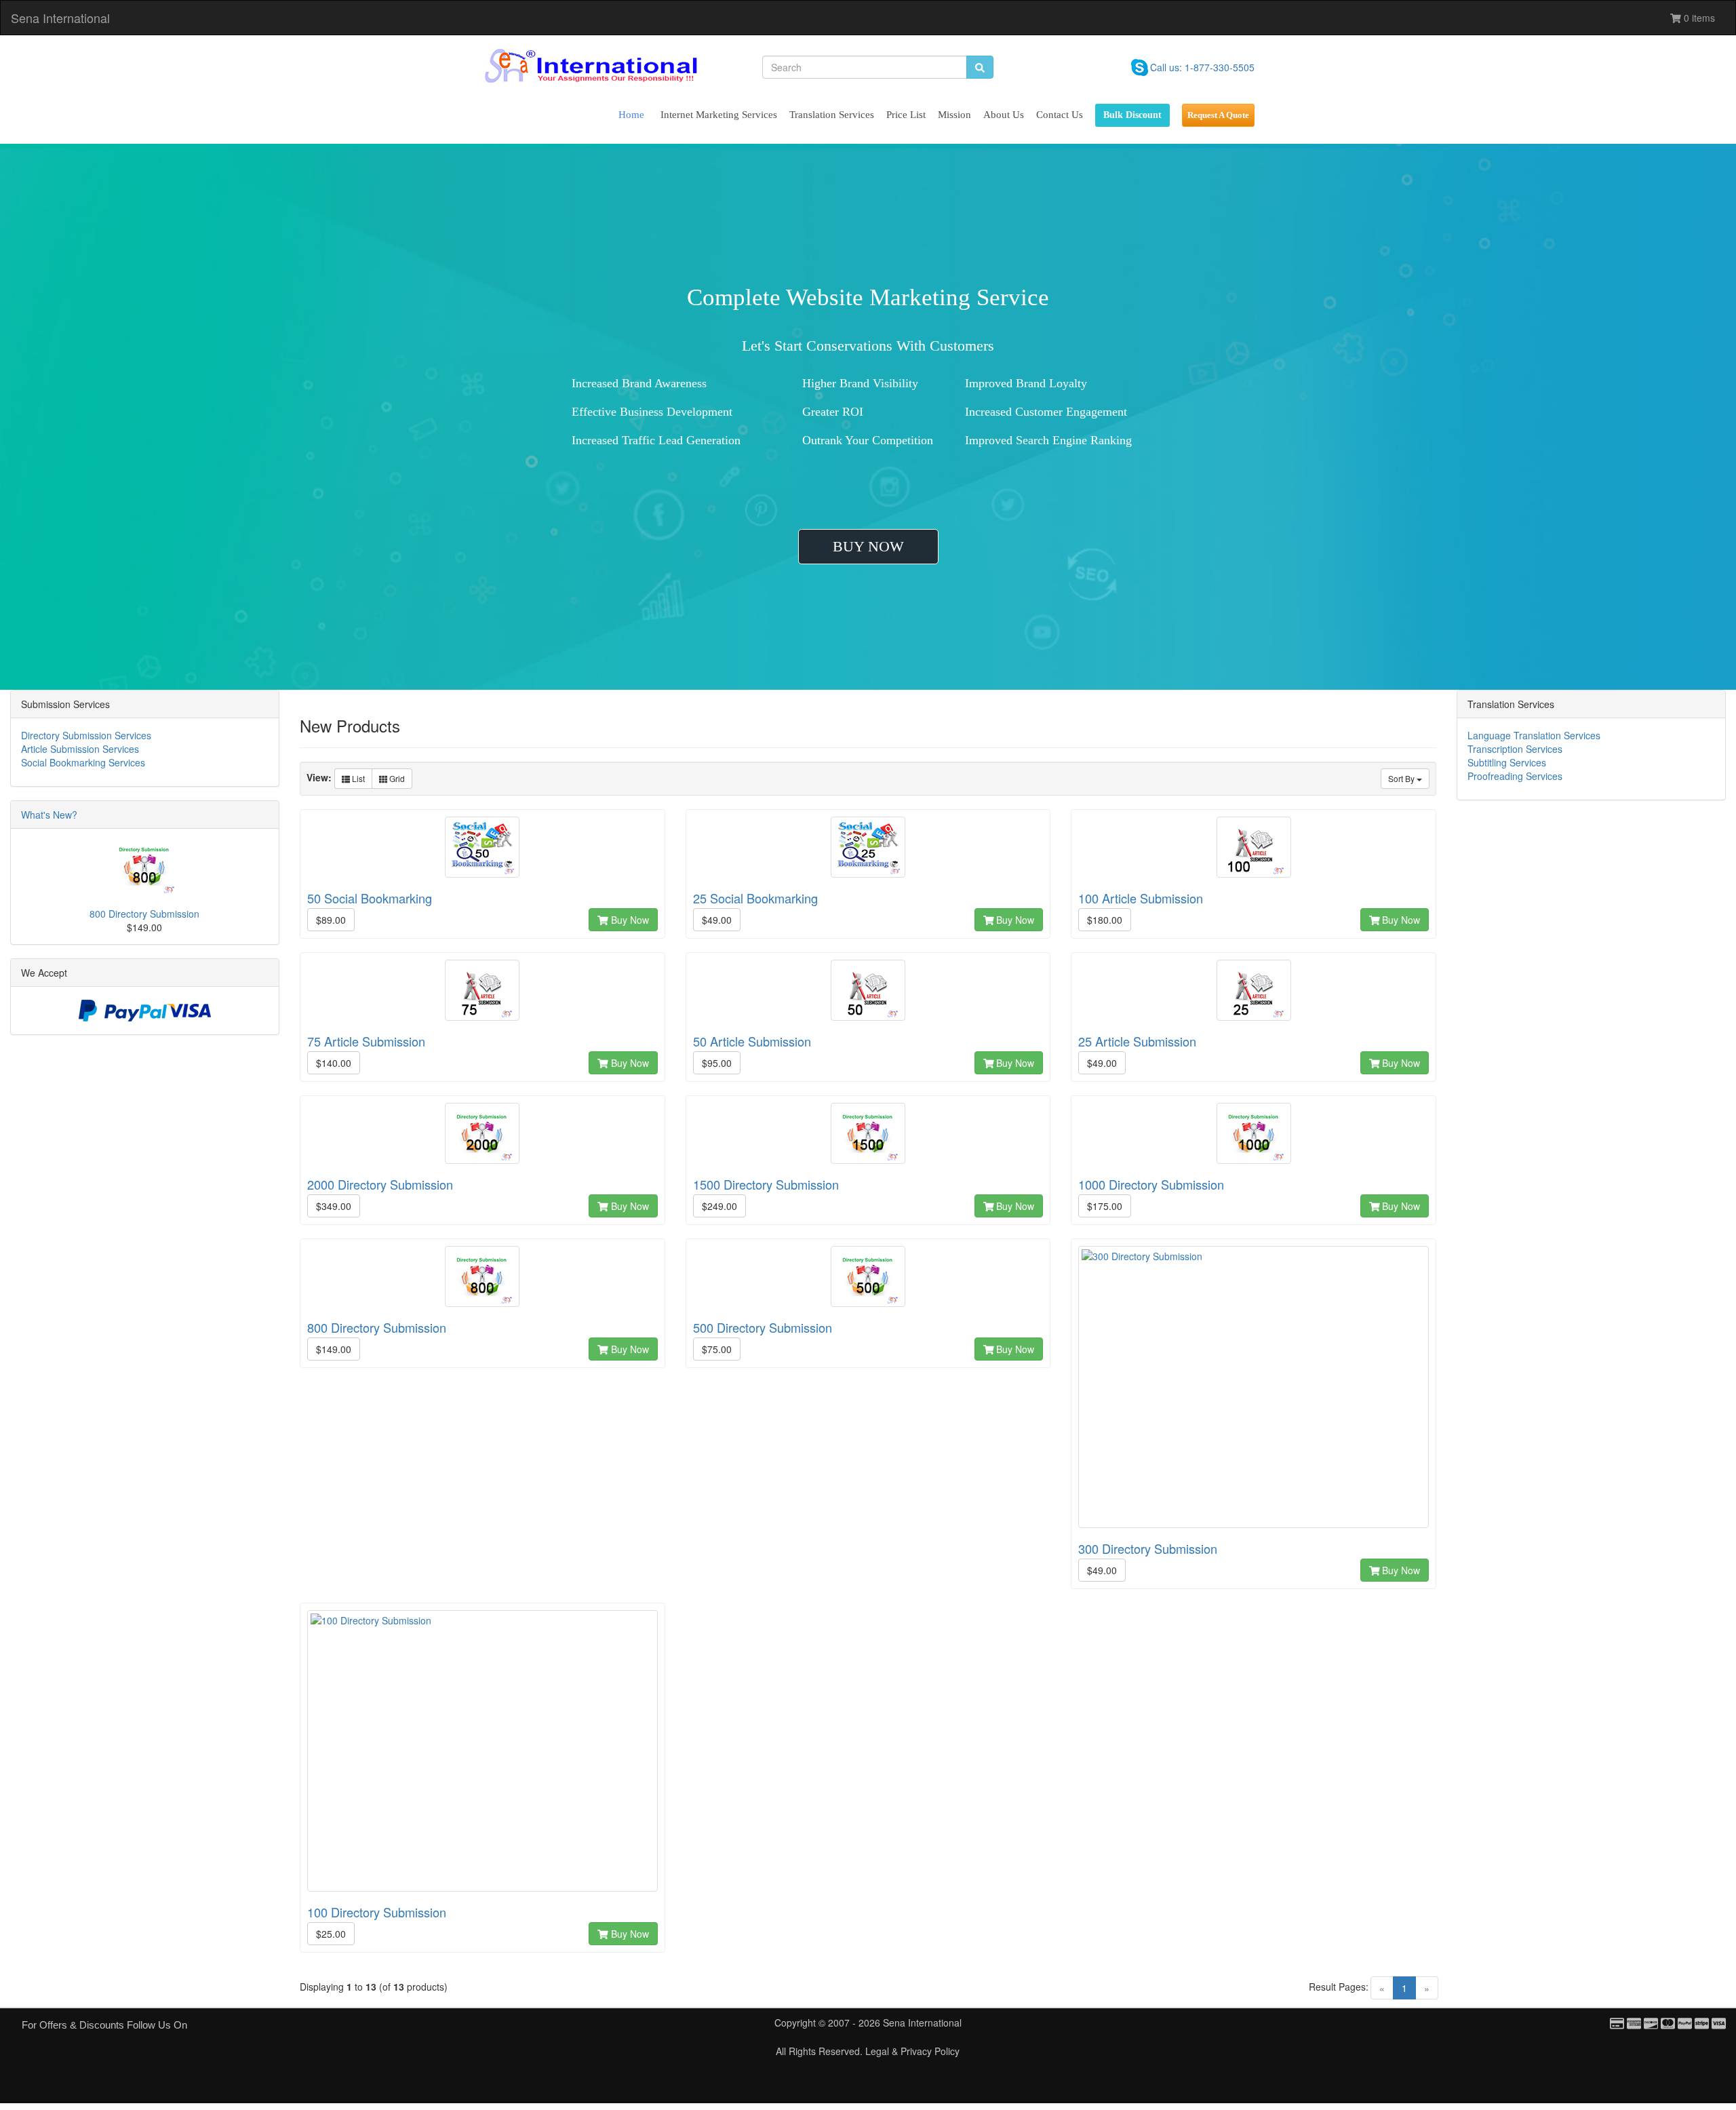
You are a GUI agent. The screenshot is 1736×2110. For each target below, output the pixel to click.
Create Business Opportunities (1040, 383)
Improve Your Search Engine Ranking (1059, 440)
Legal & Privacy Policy (912, 2051)
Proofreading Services (1515, 776)
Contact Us (1060, 115)
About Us (1004, 115)
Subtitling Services (1507, 762)
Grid (396, 778)
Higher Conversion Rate (862, 383)
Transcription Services (1515, 749)
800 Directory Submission (144, 914)
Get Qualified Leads (852, 440)
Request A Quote (1218, 115)
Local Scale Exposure (625, 412)
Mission (954, 115)
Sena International (60, 18)
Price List (906, 115)
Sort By (1402, 778)
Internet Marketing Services (719, 115)
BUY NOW (868, 546)
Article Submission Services (80, 749)
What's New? (49, 815)
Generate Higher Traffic (861, 412)
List (357, 778)
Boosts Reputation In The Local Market (670, 440)
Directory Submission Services (86, 735)
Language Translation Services (1534, 735)
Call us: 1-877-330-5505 (1202, 67)
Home (631, 115)
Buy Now (629, 920)
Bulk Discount (1132, 115)
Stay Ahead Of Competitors (1033, 412)
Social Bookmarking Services (83, 762)
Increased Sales (610, 383)
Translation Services (832, 115)
